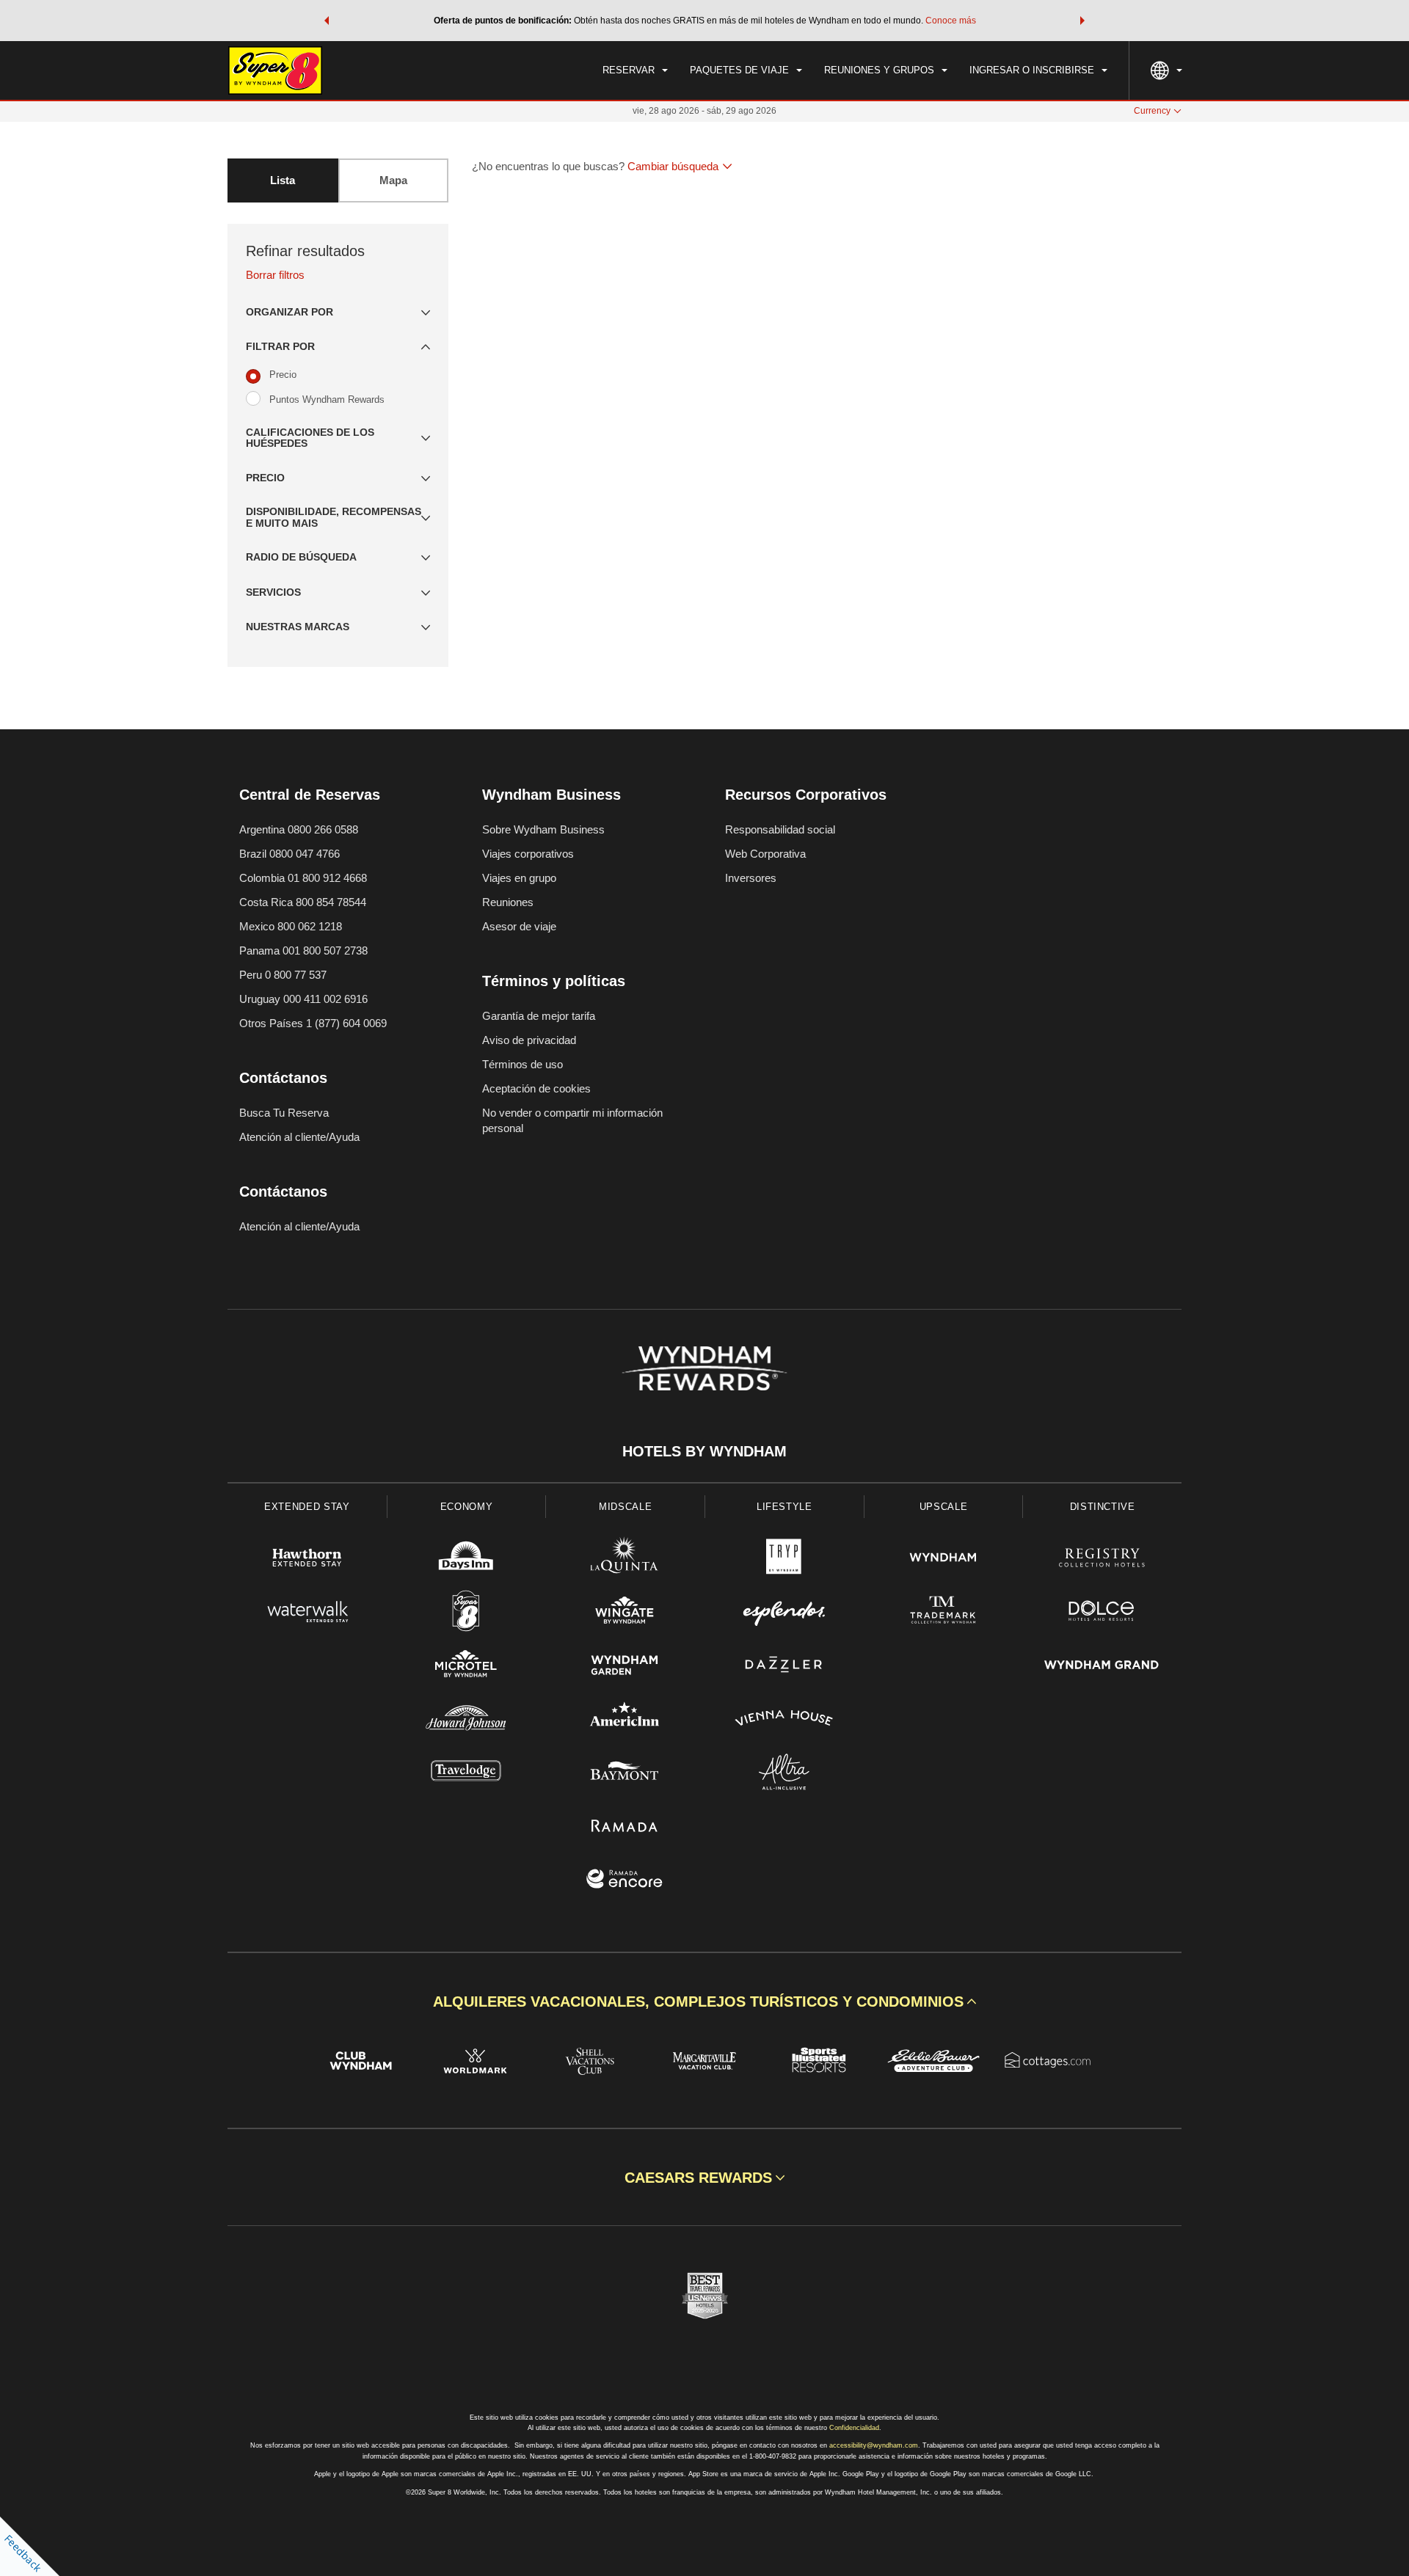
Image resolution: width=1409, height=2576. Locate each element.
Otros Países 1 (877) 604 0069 (313, 1023)
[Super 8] (466, 1613)
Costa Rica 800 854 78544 (303, 902)
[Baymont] (625, 1774)
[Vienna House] (784, 1720)
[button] (327, 21)
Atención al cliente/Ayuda (299, 1137)
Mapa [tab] (393, 180)
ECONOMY (467, 1507)
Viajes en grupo (519, 878)
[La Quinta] (625, 1559)
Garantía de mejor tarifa (539, 1016)
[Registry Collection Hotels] (1102, 1559)
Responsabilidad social (780, 829)
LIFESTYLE (784, 1507)
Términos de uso (523, 1064)
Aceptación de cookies (536, 1088)
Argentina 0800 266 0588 (299, 829)
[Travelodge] (466, 1774)
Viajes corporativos (528, 854)
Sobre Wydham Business (543, 829)
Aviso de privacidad (529, 1040)
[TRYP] (784, 1559)
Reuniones (508, 902)
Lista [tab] (283, 180)
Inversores (751, 878)
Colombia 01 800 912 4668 (303, 878)
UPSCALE (944, 1507)
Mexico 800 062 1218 (291, 926)
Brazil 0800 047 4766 (290, 854)
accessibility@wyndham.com (874, 2445)
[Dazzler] (784, 1667)
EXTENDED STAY (307, 1507)
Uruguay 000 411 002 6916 (303, 999)
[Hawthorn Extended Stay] (307, 1559)
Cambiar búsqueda (673, 166)
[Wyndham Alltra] (784, 1774)
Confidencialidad (854, 2428)
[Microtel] (466, 1667)
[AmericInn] (625, 1720)
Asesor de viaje (519, 926)
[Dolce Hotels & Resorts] (1102, 1613)
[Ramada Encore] (625, 1881)
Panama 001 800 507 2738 (303, 951)
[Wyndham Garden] (625, 1667)
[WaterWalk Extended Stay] (307, 1613)
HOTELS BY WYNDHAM (704, 1451)
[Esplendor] (784, 1613)
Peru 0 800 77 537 (283, 975)
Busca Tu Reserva (284, 1113)
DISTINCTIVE (1103, 1507)
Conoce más (951, 21)
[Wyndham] (943, 1559)
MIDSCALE (625, 1507)
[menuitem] (635, 70)
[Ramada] (625, 1827)
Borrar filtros (275, 275)
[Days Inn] (466, 1559)
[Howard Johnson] (466, 1720)
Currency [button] (1152, 111)
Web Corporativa (765, 854)
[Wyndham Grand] (1102, 1667)
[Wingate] (625, 1613)
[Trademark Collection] (943, 1613)
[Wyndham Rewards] (704, 1368)
